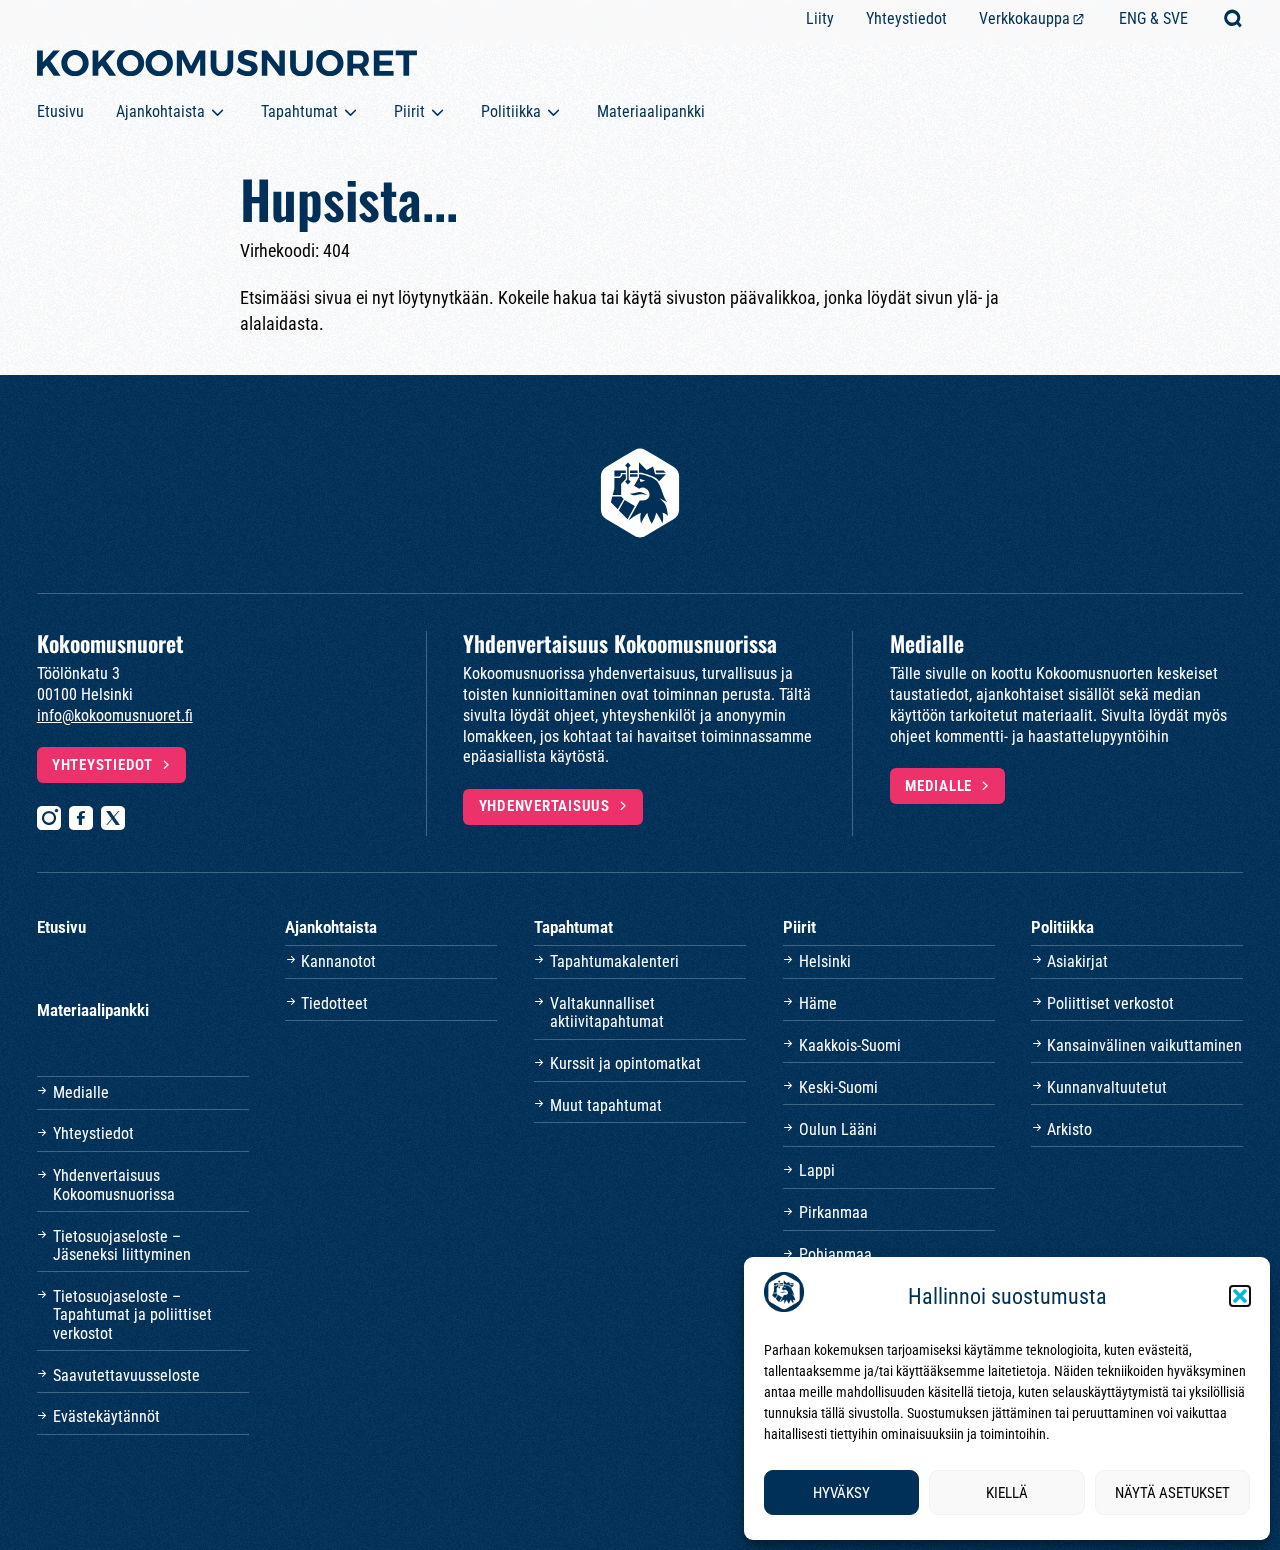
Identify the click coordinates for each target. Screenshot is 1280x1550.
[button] (1240, 1296)
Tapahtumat (299, 111)
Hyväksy (841, 1493)
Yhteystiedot (906, 18)
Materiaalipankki (651, 111)
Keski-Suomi (838, 1087)
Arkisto (1069, 1129)
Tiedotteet (334, 1003)
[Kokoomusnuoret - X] (113, 818)
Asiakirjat (1077, 961)
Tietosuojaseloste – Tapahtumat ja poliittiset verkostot (132, 1315)
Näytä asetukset (1172, 1493)
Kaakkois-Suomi (850, 1045)
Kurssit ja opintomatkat (625, 1063)
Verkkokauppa (1024, 18)
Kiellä (1007, 1493)
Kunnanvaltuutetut (1107, 1087)
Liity (820, 18)
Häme (818, 1003)
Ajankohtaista (160, 111)
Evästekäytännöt (106, 1416)
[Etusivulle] (227, 67)
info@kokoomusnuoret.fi (115, 715)
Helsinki (825, 961)
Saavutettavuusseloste (126, 1375)
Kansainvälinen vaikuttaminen (1144, 1045)
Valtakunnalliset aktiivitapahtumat (607, 1012)
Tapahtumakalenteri (614, 961)
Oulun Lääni (838, 1129)
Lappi (817, 1170)
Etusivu (60, 111)
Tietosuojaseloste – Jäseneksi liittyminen (122, 1245)
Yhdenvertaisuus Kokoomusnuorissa (114, 1184)
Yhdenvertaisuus (544, 806)
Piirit (409, 111)
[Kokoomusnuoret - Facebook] (81, 818)
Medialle (938, 786)
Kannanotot (338, 961)
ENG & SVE (1153, 18)
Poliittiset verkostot (1110, 1003)
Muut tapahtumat (606, 1105)
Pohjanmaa (835, 1254)
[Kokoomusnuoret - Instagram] (49, 818)
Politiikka (511, 111)
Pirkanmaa (833, 1212)
